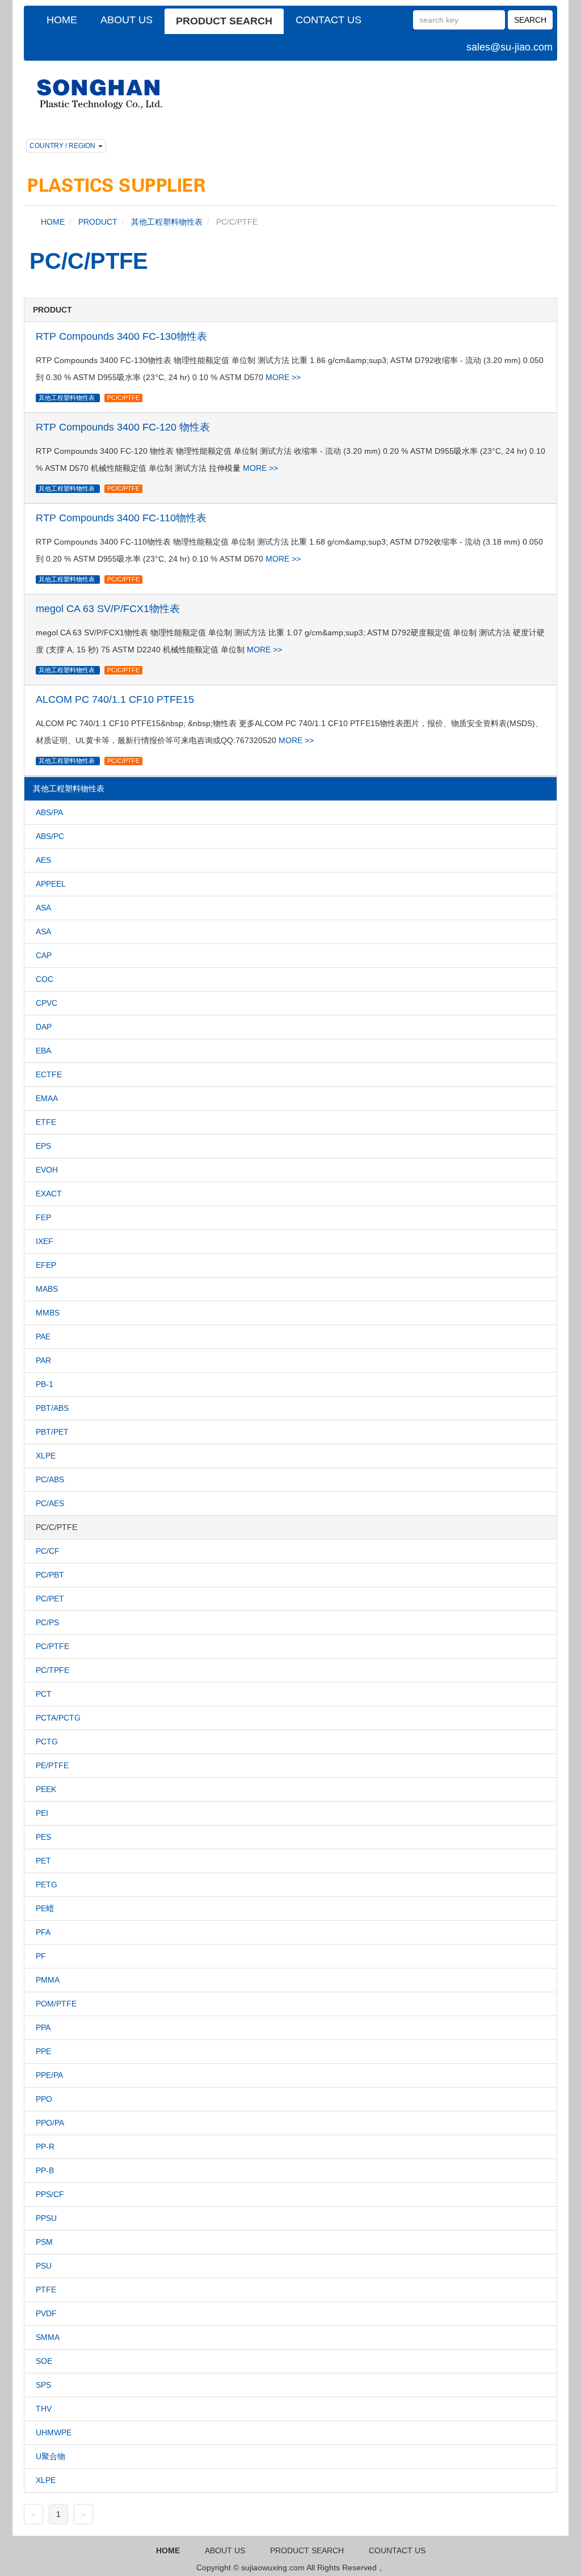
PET (43, 1861)
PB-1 (45, 1384)
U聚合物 (50, 2456)
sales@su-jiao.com (510, 47)
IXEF (45, 1241)
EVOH (47, 1170)
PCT (44, 1694)
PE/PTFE (52, 1765)
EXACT (49, 1194)
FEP (43, 1217)
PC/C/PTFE (123, 398)
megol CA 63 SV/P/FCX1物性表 (108, 609)
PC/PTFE (52, 1646)
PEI (42, 1813)
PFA (43, 1932)
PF (41, 1956)
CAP (44, 955)
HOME (62, 20)
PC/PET (50, 1599)
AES (43, 860)
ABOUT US (127, 20)
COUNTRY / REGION (63, 146)
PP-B (45, 2170)
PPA (43, 2027)
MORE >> (283, 377)
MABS (47, 1289)
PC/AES (50, 1503)
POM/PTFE (56, 2004)
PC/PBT (50, 1575)
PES (43, 1837)
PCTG (47, 1742)
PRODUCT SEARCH (224, 21)
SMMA (48, 2337)
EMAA (47, 1098)
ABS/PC (50, 836)
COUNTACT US (397, 2550)
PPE (43, 2051)
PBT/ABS (52, 1408)
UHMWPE (54, 2432)
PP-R (45, 2147)
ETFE (46, 1122)
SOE (44, 2361)
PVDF (46, 2313)
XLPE (46, 1456)
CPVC (47, 1003)
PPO (44, 2099)
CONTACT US (329, 20)
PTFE (46, 2290)
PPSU (46, 2218)
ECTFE (49, 1074)
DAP (44, 1027)
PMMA (48, 1980)
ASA (43, 908)
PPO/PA (50, 2123)
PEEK (46, 1789)
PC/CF (48, 1551)
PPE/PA (49, 2075)
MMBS (48, 1313)
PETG (47, 1884)
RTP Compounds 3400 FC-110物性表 (121, 518)
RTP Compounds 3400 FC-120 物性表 (123, 427)
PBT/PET (52, 1432)
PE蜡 (45, 1908)
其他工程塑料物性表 (167, 222)
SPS (43, 2385)
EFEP (46, 1265)
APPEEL (51, 884)
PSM (44, 2242)
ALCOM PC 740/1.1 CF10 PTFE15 (115, 699)
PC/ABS (50, 1479)
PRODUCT (98, 222)
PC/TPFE (52, 1670)
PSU (44, 2266)
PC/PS (47, 1622)
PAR (43, 1360)
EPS (43, 1146)
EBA (43, 1051)
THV (44, 2409)
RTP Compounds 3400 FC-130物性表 (121, 336)
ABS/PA (49, 812)
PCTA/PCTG (58, 1718)
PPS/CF (50, 2194)
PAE (43, 1337)
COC (45, 979)
